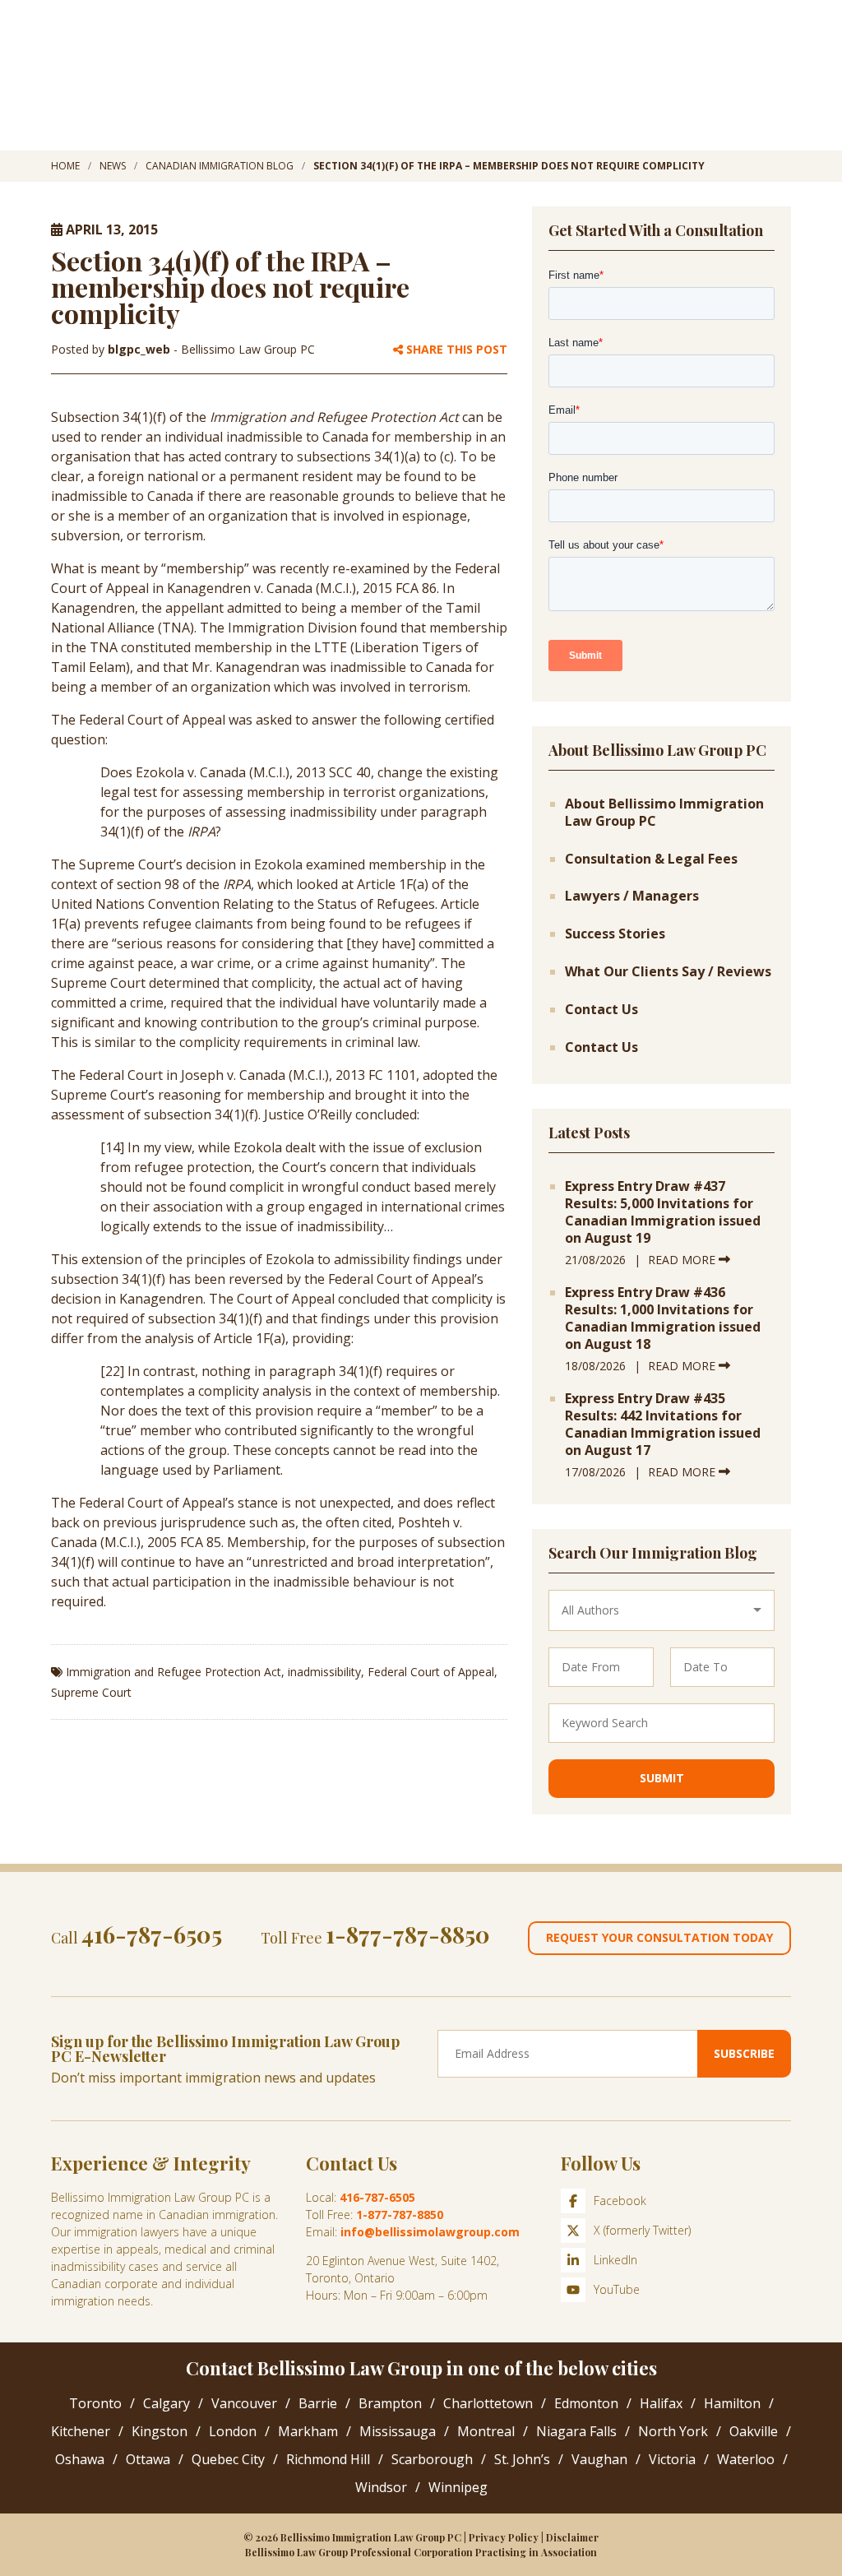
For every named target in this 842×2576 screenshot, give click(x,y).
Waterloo (746, 2459)
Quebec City (228, 2459)
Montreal (486, 2431)
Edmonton (586, 2403)
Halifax (661, 2403)
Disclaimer (572, 2537)
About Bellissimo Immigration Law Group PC (664, 813)
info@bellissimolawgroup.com (430, 2232)
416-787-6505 (152, 1934)
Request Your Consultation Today (659, 1937)
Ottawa (148, 2459)
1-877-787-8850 (408, 1934)
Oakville (754, 2431)
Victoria (672, 2459)
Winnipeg (458, 2487)
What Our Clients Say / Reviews (668, 972)
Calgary (167, 2403)
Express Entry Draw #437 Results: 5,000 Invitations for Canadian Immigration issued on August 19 (663, 1212)
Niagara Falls (576, 2431)
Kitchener (81, 2431)
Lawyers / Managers (632, 896)
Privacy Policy (504, 2537)
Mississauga (398, 2431)
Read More (683, 1260)
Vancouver (244, 2403)
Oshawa (80, 2459)
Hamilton (732, 2403)
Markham (308, 2431)
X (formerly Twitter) (642, 2230)
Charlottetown (488, 2403)
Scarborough (432, 2459)
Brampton (390, 2403)
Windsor (381, 2487)
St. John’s (522, 2459)
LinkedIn (615, 2260)
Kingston (160, 2431)
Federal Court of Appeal (431, 1672)
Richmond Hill (328, 2459)
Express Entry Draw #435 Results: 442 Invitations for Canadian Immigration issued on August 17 (663, 1424)
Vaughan (599, 2459)
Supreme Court (91, 1692)
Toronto (95, 2403)
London (233, 2431)
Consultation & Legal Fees (651, 859)
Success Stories (615, 934)
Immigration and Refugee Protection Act (173, 1672)
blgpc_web (141, 349)
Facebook (620, 2201)
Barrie (318, 2403)
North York (673, 2431)
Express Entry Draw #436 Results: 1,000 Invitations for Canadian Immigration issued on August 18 (663, 1318)
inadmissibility (324, 1672)
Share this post (455, 350)
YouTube (617, 2289)
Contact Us (601, 1010)
